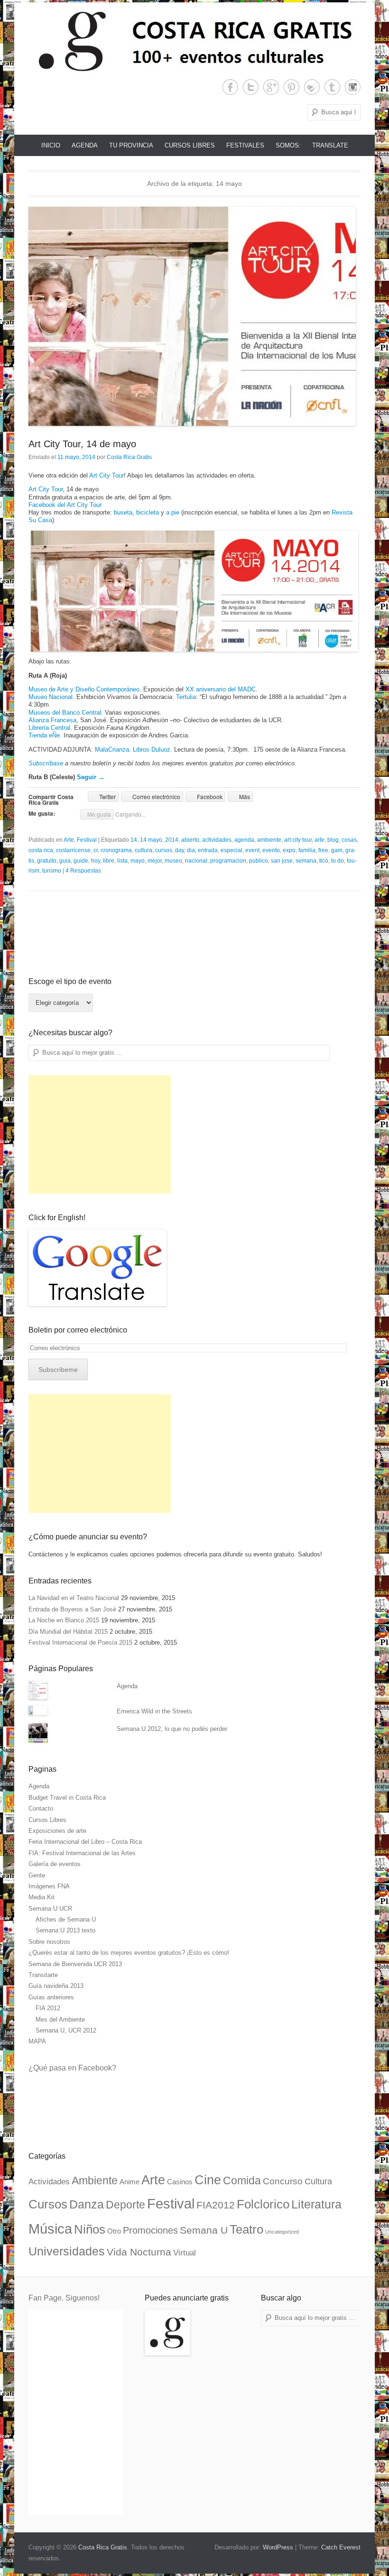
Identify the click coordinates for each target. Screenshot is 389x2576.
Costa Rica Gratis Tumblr (332, 87)
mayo (138, 861)
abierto (190, 840)
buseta (123, 512)
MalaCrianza (112, 750)
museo (173, 861)
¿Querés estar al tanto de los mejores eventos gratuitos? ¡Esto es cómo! (129, 1953)
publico (259, 861)
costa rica (41, 850)
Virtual (185, 2253)
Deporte (125, 2205)
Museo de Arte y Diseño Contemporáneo (84, 689)
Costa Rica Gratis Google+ (271, 87)
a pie (173, 512)
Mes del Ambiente (60, 2019)
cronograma (116, 850)
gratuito (47, 861)
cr (96, 850)
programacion (228, 861)
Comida (242, 2180)
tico (324, 861)
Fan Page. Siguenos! (64, 2298)
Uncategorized (282, 2232)
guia (65, 861)
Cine (208, 2180)
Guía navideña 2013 (56, 1986)
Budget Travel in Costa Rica (67, 1798)
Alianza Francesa (52, 720)
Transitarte (43, 1975)
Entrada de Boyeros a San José (72, 1609)
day (180, 850)
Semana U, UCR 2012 (66, 2030)
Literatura (316, 2204)
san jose (282, 861)
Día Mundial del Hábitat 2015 (68, 1632)
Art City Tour (107, 475)
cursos (164, 850)
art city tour (298, 840)
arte (320, 840)
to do (338, 861)
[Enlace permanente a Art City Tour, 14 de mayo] (194, 316)
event (252, 850)
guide (81, 861)
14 (134, 840)
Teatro (246, 2229)
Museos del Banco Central (65, 713)
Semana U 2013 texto (65, 1930)
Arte (69, 840)
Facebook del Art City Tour (65, 505)
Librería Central (49, 728)
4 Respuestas (83, 871)
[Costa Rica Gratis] (194, 41)
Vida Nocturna (139, 2252)
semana (306, 861)
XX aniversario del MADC (221, 689)
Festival (87, 840)
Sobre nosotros (49, 1942)
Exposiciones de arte (57, 1831)
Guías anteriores (51, 1997)
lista (122, 861)
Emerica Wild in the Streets (154, 1711)
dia (191, 850)
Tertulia (186, 697)
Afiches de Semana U (66, 1919)
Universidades (67, 2251)
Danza (87, 2204)
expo (289, 850)
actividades (217, 840)
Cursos (48, 2204)
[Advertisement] (100, 1134)
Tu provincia (131, 145)
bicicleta (148, 512)
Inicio (51, 145)
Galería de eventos (55, 1864)
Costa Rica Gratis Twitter (251, 87)
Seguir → (91, 777)
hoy (96, 861)
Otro (114, 2231)
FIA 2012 (48, 2008)
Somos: (288, 145)
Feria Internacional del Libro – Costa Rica (85, 1842)
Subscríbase (46, 763)
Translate (330, 145)
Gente (37, 1875)
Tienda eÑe (44, 735)
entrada (208, 850)
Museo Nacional (51, 697)
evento (271, 850)
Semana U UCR (50, 1909)
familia (307, 850)
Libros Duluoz (152, 750)
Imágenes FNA (49, 1886)
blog (333, 840)
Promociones (150, 2230)
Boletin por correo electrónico (78, 1330)
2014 (172, 840)
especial (232, 850)
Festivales (245, 145)
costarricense (73, 850)
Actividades (49, 2182)
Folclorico (263, 2204)
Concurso (283, 2181)
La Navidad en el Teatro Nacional (74, 1598)
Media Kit (42, 1897)
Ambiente (95, 2180)
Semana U (204, 2230)
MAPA (37, 2041)
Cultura (318, 2181)
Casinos (180, 2182)
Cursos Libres (190, 145)
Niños (90, 2229)
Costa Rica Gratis (129, 457)
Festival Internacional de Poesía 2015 (80, 1642)
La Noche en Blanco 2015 (64, 1620)
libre (109, 861)
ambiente (269, 840)
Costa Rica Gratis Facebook (230, 87)
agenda (244, 840)
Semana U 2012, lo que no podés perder (172, 1729)
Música (50, 2229)
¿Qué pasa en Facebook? (72, 2068)
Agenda (85, 145)
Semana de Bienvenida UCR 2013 (75, 1964)
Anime (130, 2182)
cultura (144, 850)
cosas (349, 840)
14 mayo (151, 840)
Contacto (41, 1808)
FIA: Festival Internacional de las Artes (82, 1853)
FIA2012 (216, 2205)
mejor (155, 861)
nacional (196, 861)
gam (337, 850)
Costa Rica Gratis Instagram (353, 87)
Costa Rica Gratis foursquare (312, 87)
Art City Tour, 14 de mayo (82, 444)
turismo (52, 871)
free (323, 850)
